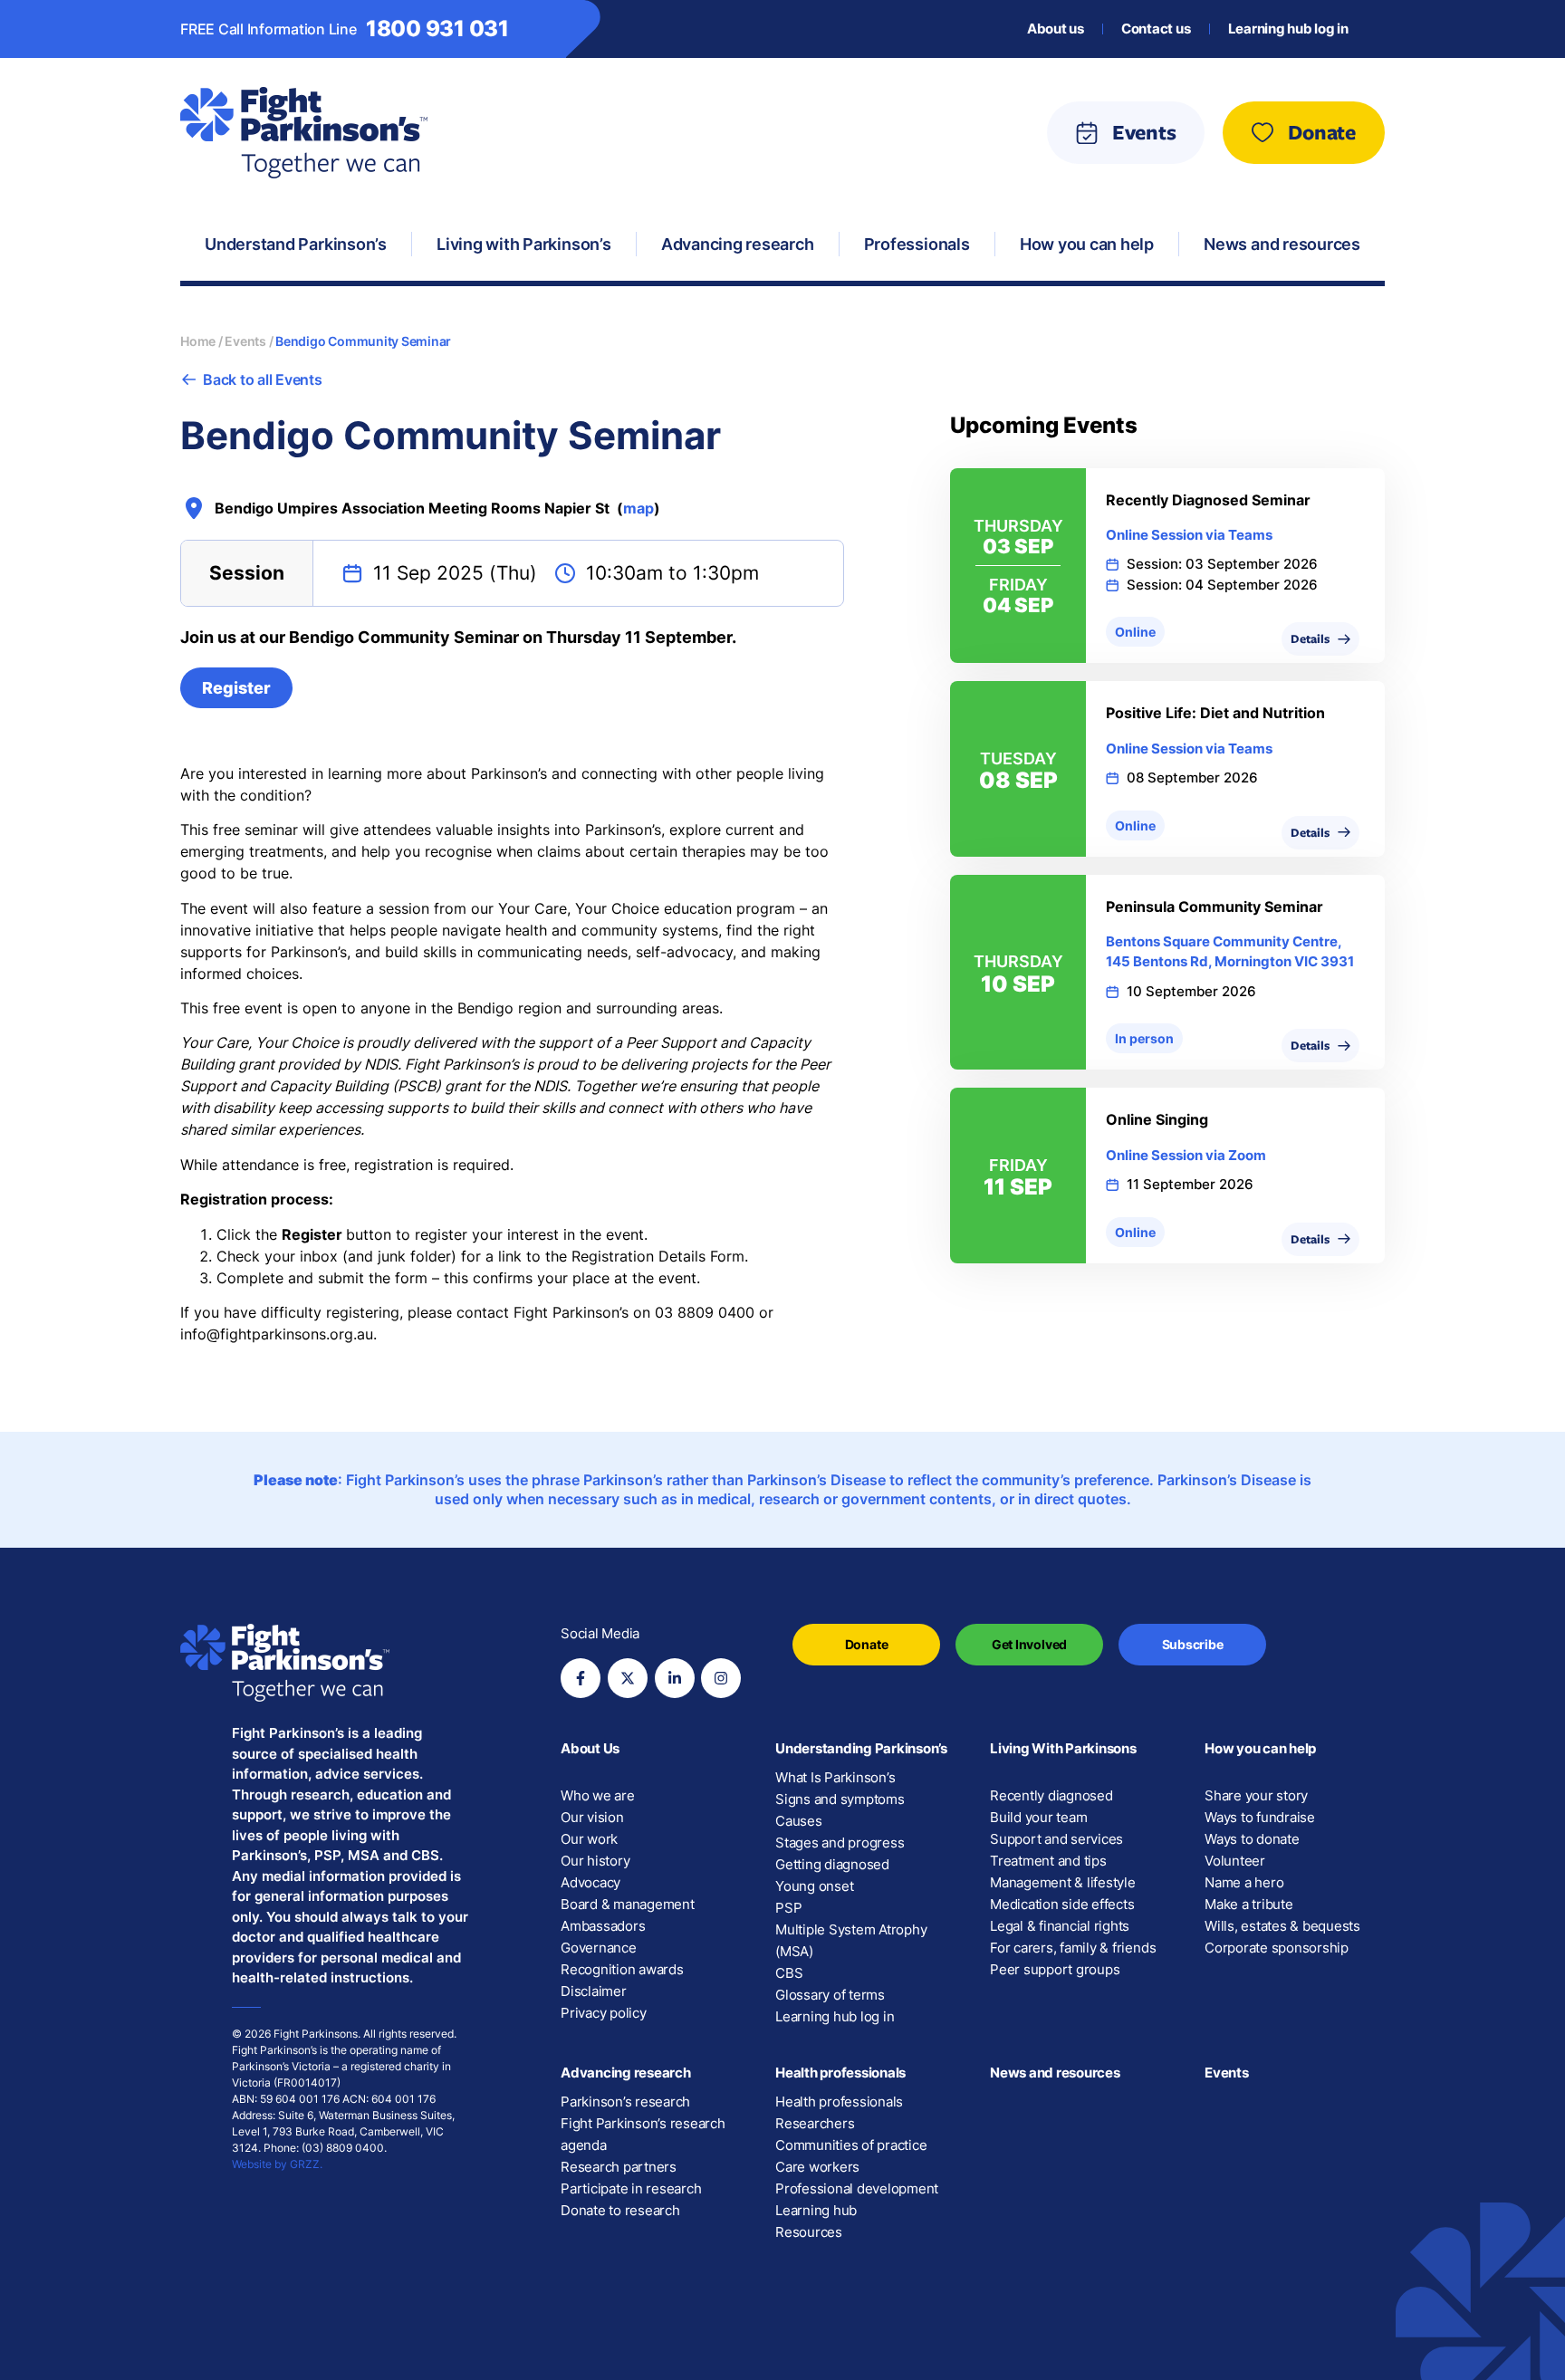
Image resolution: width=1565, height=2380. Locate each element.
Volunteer (1235, 1861)
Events (1227, 2073)
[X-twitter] (628, 1678)
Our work (589, 1839)
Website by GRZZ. (277, 2164)
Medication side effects (1062, 1904)
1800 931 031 (437, 29)
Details (1310, 638)
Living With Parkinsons (1063, 1748)
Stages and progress (840, 1843)
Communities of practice (851, 2145)
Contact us (1156, 29)
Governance (599, 1948)
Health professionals (840, 2073)
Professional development (857, 2188)
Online (1135, 632)
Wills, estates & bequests (1282, 1926)
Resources (809, 2232)
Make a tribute (1249, 1904)
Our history (595, 1861)
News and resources (1055, 2073)
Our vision (592, 1817)
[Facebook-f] (581, 1678)
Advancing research (626, 2073)
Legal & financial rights (1060, 1926)
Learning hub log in (1288, 29)
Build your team (1038, 1817)
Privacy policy (604, 2013)
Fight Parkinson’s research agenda (643, 2134)
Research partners (619, 2167)
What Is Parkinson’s (835, 1777)
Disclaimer (594, 1991)
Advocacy (590, 1882)
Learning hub (816, 2210)
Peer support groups (1055, 1969)
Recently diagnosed (1051, 1795)
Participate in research (631, 2188)
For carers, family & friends (1073, 1948)
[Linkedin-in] (675, 1678)
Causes (799, 1821)
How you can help (1260, 1748)
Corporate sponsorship (1277, 1948)
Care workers (817, 2167)
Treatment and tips (1048, 1861)
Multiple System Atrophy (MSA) (851, 1940)
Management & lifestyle (1063, 1882)
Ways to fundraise (1260, 1817)
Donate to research (620, 2210)
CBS (789, 1973)
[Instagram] (721, 1678)
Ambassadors (603, 1926)
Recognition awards (622, 1969)
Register (236, 688)
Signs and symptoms (840, 1799)
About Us (590, 1748)
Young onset (814, 1886)
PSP (788, 1908)
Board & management (628, 1904)
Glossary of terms (830, 1995)
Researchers (815, 2123)
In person (1144, 1038)
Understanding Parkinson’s (861, 1748)
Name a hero (1244, 1882)
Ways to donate (1252, 1839)
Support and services (1056, 1839)
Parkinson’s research (625, 2102)
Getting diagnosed (832, 1864)
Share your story (1256, 1795)
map (638, 508)
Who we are (598, 1795)
